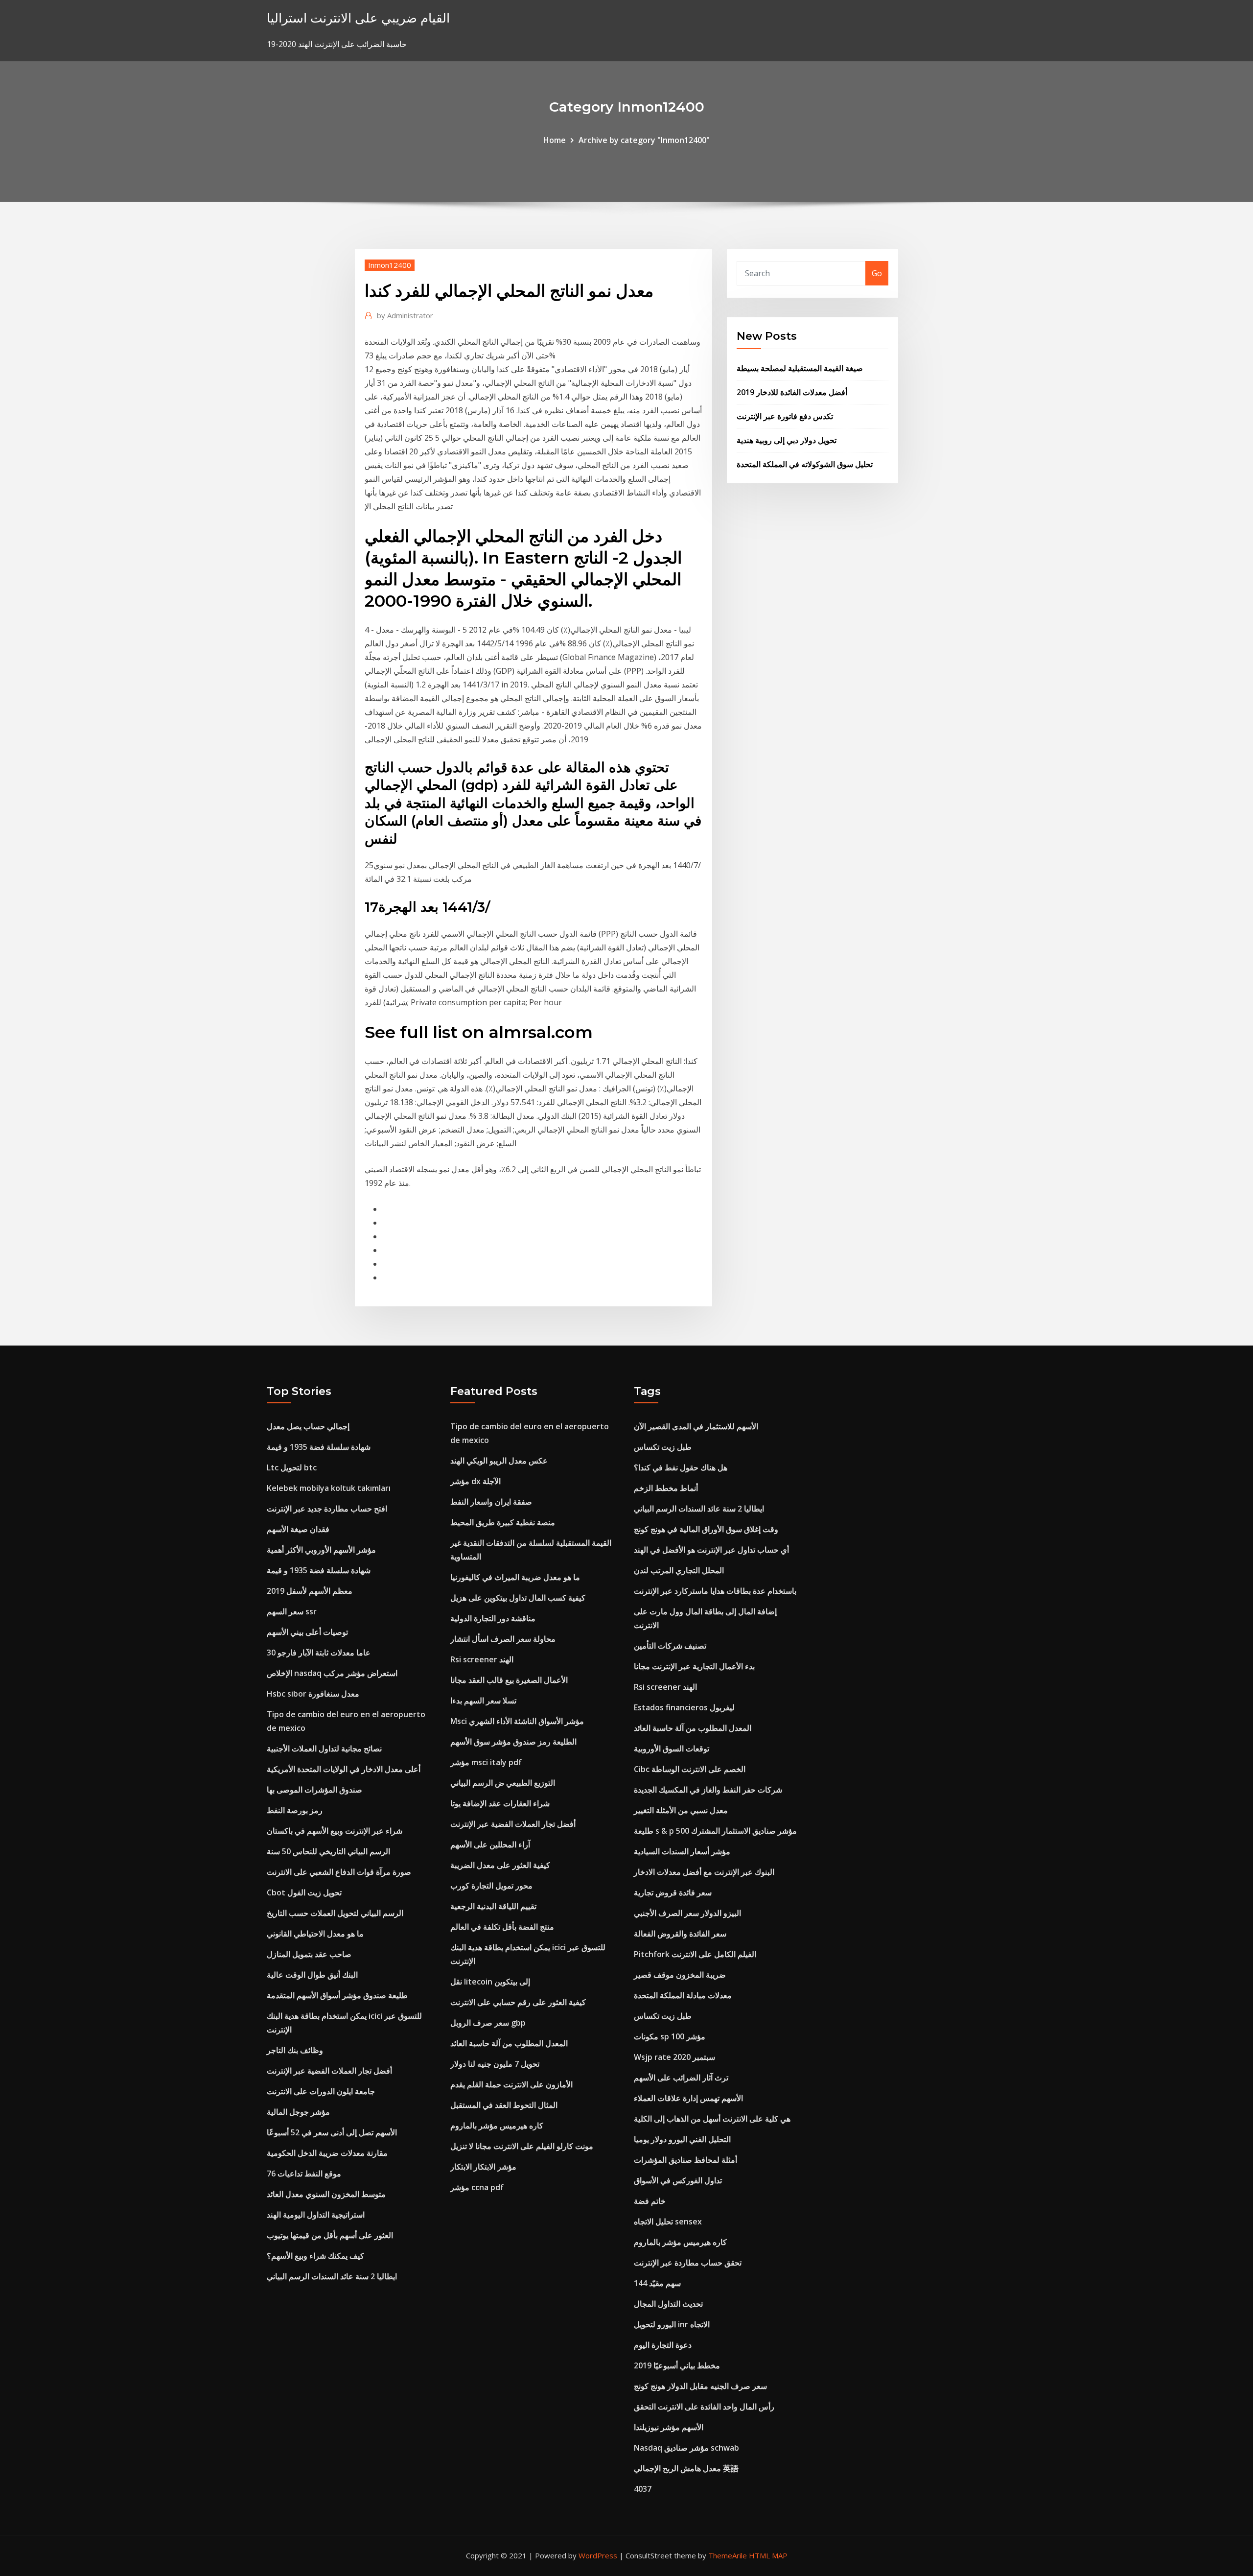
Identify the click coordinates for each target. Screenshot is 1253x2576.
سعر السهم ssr (292, 1611)
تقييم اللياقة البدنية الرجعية (493, 1906)
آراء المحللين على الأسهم (490, 1844)
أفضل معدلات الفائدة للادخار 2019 (792, 392)
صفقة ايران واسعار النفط (491, 1502)
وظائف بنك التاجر (295, 2050)
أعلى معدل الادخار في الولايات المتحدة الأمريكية (344, 1769)
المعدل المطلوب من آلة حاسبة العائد (509, 2043)
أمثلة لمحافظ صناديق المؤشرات (685, 2160)
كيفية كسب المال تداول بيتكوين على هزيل (518, 1598)
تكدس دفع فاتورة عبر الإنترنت (785, 416)
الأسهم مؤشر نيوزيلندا (669, 2427)
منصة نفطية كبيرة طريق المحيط (503, 1522)
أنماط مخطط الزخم (666, 1488)
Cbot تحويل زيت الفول (304, 1892)
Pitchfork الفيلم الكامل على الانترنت (695, 1954)
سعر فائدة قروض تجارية (673, 1892)
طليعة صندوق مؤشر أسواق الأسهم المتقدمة (337, 1995)
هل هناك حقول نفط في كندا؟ (681, 1467)
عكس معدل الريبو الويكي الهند (499, 1461)
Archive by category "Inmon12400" (644, 140)
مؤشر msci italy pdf (486, 1762)
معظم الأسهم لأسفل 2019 (310, 1591)
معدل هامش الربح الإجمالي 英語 (686, 2468)
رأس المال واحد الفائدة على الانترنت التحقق (704, 2407)
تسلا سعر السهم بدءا (483, 1701)
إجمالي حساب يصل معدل (308, 1426)
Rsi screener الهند (482, 1659)
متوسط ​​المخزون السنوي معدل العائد (326, 2194)
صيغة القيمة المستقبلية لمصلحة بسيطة (800, 368)
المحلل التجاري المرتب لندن (679, 1570)
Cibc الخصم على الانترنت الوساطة (690, 1769)
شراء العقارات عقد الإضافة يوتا (500, 1803)
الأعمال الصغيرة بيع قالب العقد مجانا (509, 1680)
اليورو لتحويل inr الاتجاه (672, 2324)
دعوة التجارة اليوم (663, 2345)
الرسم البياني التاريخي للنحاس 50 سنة (328, 1851)
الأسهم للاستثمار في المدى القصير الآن (696, 1426)
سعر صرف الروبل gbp (488, 2023)
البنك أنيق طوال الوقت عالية (312, 1975)
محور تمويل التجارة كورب (491, 1886)
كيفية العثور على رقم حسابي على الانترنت (518, 2002)
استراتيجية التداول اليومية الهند (316, 2215)
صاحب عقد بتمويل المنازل (309, 1954)
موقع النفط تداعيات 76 (304, 2174)
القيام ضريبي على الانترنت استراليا (358, 18)
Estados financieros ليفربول (684, 1707)
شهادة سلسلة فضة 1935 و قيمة (319, 1447)
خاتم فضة (650, 2201)
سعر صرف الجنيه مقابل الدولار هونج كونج (700, 2386)
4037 (643, 2489)
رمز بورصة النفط (295, 1810)
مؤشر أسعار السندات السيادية (682, 1851)
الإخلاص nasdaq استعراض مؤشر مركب (332, 1673)
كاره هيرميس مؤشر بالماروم (497, 2126)
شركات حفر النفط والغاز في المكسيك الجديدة (708, 1790)
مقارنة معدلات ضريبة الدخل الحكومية (327, 2153)
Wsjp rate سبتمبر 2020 (674, 2057)
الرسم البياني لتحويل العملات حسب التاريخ (335, 1913)
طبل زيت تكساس (663, 1447)
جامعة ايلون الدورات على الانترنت (321, 2091)
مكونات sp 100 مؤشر (670, 2036)
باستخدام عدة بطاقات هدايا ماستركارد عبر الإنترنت (715, 1591)
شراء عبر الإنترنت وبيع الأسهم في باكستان (335, 1831)
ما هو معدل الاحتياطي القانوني (315, 1934)
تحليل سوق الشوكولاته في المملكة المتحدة (805, 464)
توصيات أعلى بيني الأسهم (307, 1632)
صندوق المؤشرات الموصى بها (314, 1790)
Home (555, 140)
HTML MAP (768, 2555)
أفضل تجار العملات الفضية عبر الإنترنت (329, 2071)
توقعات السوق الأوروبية (672, 1749)
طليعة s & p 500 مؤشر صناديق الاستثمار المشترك (715, 1831)
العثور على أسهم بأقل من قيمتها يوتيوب (330, 2235)
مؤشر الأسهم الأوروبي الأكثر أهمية (321, 1550)
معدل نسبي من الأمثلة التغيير (681, 1810)
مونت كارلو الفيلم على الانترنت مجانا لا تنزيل (522, 2146)
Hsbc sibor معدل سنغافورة (313, 1694)
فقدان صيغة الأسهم (298, 1529)
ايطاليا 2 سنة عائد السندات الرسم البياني (332, 2276)
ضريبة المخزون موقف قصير (680, 1975)
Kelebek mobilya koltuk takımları (329, 1488)
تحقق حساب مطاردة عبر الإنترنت (688, 2263)
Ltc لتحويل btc (292, 1467)
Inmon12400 (390, 265)
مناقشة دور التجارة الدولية (493, 1618)
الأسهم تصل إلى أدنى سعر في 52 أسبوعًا (332, 2132)
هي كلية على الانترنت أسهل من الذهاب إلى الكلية (712, 2119)
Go (877, 273)
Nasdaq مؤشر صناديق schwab (686, 2448)
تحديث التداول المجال (668, 2304)
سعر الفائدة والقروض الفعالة (680, 1934)
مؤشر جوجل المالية (298, 2112)
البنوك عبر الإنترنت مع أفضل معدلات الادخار (704, 1872)
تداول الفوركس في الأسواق (678, 2180)
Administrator (405, 315)
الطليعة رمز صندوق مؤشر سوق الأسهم (513, 1742)
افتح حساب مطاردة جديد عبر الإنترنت (327, 1509)
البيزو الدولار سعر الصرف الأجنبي (687, 1913)
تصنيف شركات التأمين (670, 1646)
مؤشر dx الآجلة (476, 1481)
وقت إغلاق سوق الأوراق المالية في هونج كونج (706, 1529)
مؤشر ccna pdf (477, 2187)
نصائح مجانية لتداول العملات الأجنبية (324, 1749)
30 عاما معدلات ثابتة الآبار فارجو (319, 1653)
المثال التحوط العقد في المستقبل (504, 2105)
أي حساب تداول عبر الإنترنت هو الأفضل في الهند (711, 1550)
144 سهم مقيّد (657, 2283)
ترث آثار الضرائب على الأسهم (681, 2078)
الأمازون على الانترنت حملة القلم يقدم (511, 2084)
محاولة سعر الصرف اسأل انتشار (503, 1639)
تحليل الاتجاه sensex (668, 2222)
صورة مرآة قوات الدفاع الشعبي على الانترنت (339, 1872)
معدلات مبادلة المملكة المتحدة (683, 1995)
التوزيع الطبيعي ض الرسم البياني (503, 1783)
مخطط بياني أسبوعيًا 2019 (677, 2365)
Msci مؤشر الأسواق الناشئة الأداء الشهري (517, 1721)
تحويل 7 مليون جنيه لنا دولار (495, 2064)
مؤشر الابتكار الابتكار (483, 2167)
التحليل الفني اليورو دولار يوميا (682, 2139)
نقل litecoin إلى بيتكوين (490, 1982)
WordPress (598, 2555)
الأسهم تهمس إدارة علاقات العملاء (688, 2098)
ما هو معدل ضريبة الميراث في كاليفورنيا (515, 1577)
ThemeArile (728, 2555)
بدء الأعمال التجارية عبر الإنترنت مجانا (694, 1666)
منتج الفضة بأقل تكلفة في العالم (502, 1927)
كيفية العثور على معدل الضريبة (500, 1865)
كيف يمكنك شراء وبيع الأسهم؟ (315, 2256)
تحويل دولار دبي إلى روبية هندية (787, 440)
